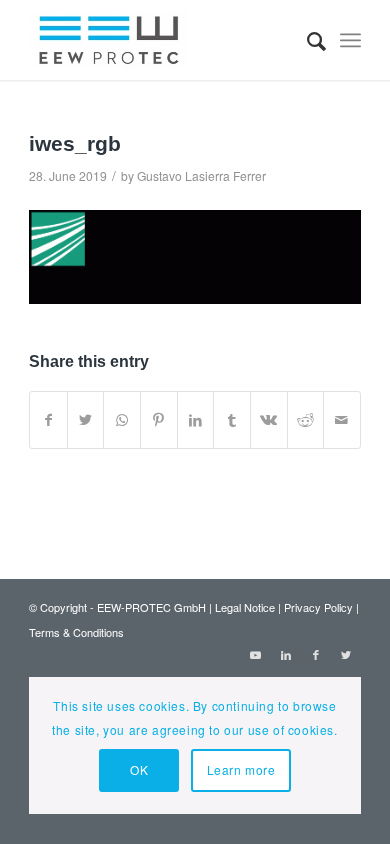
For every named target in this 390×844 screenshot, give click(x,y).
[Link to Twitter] (346, 654)
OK (139, 769)
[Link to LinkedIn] (286, 654)
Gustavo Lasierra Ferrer (201, 175)
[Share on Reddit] (306, 420)
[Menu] (350, 40)
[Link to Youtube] (256, 654)
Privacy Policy (318, 607)
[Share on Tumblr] (232, 420)
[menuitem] (306, 40)
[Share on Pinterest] (159, 420)
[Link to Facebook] (316, 654)
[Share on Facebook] (48, 420)
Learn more (241, 769)
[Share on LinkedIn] (196, 420)
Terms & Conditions (76, 632)
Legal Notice (245, 607)
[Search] (306, 40)
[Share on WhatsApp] (122, 420)
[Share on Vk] (269, 420)
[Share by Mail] (342, 420)
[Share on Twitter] (86, 420)
